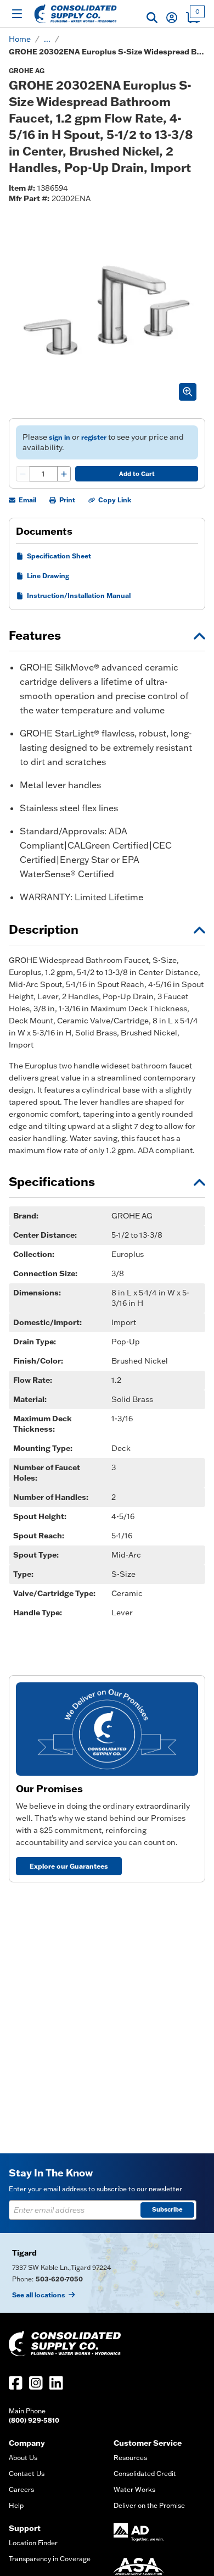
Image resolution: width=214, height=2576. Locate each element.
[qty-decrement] (23, 474)
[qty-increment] (64, 474)
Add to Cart (137, 474)
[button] (152, 18)
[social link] (16, 2383)
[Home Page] (75, 14)
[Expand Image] (188, 392)
